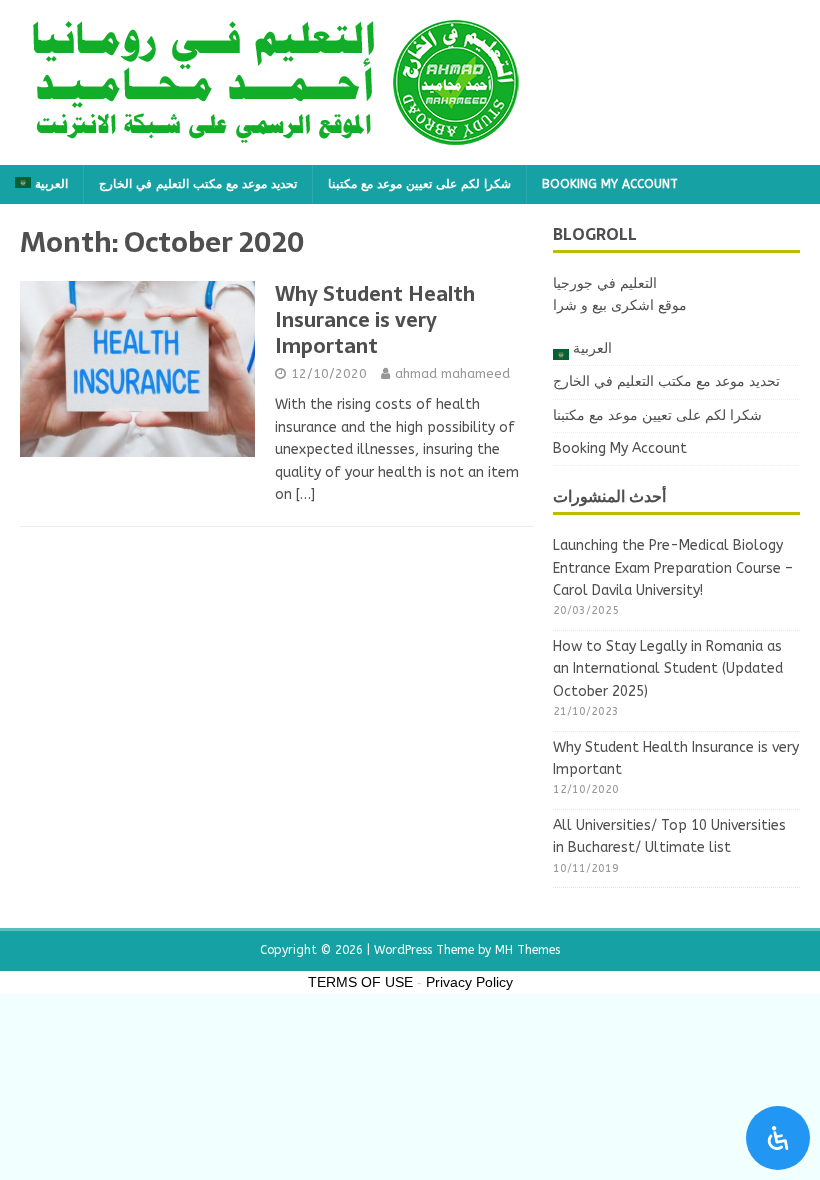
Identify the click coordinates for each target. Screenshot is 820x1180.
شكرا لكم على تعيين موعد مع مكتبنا (419, 184)
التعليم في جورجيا (605, 283)
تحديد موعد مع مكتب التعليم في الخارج (198, 184)
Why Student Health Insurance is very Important (375, 320)
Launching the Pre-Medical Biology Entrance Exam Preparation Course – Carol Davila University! (673, 568)
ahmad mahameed (452, 373)
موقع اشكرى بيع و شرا (620, 305)
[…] (305, 494)
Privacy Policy (469, 982)
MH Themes (527, 950)
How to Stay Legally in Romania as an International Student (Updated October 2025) (668, 669)
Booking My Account (610, 184)
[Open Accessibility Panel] (778, 1138)
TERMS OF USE (360, 982)
